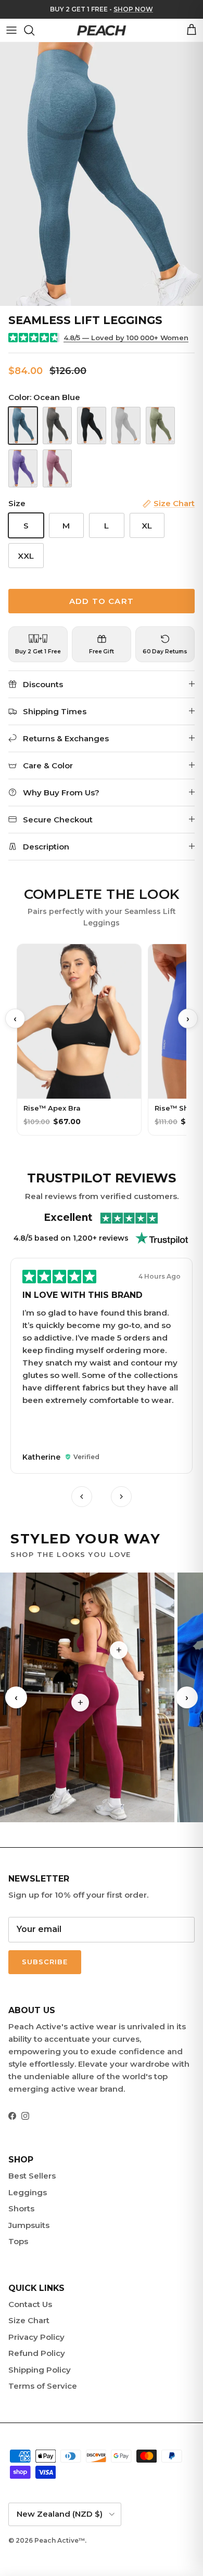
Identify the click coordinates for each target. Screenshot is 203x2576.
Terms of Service (43, 2386)
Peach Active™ (60, 2540)
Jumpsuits (29, 2225)
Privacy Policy (36, 2337)
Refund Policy (37, 2353)
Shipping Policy (40, 2370)
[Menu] (11, 30)
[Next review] (121, 1497)
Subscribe (45, 1962)
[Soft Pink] (57, 468)
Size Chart (29, 2320)
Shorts (21, 2208)
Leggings (28, 2192)
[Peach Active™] (102, 30)
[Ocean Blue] (23, 426)
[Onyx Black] (92, 426)
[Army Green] (160, 426)
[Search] (34, 30)
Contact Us (30, 2304)
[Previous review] (82, 1497)
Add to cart (102, 601)
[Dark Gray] (57, 426)
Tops (18, 2241)
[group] (102, 1367)
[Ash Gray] (126, 426)
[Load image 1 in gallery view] (102, 174)
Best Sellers (32, 2176)
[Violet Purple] (23, 468)
